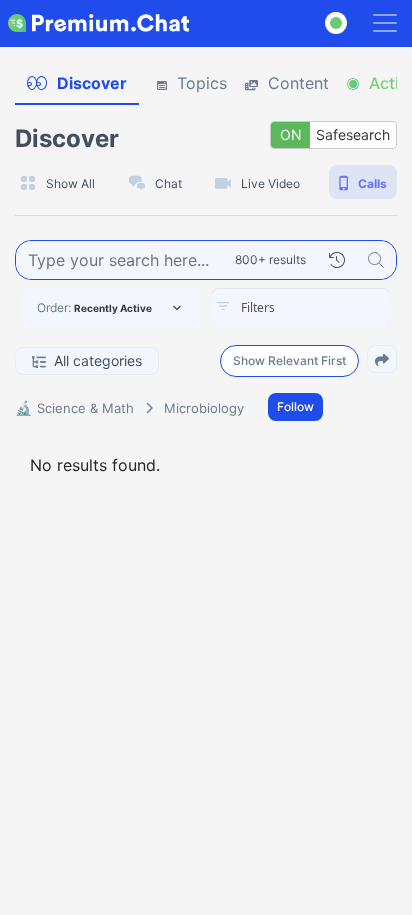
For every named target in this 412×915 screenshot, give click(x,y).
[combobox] (301, 308)
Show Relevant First (289, 360)
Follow (295, 406)
